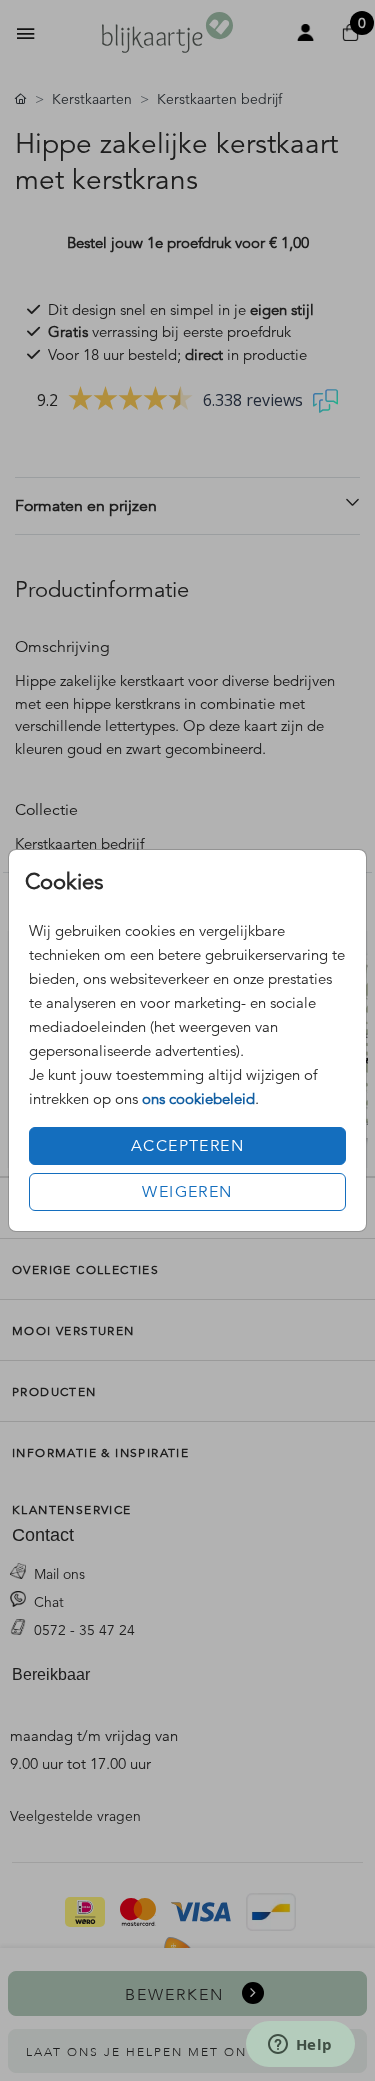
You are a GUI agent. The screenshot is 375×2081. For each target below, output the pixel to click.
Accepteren (187, 1146)
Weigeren (187, 1192)
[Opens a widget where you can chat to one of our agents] (300, 2046)
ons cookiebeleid (198, 1098)
